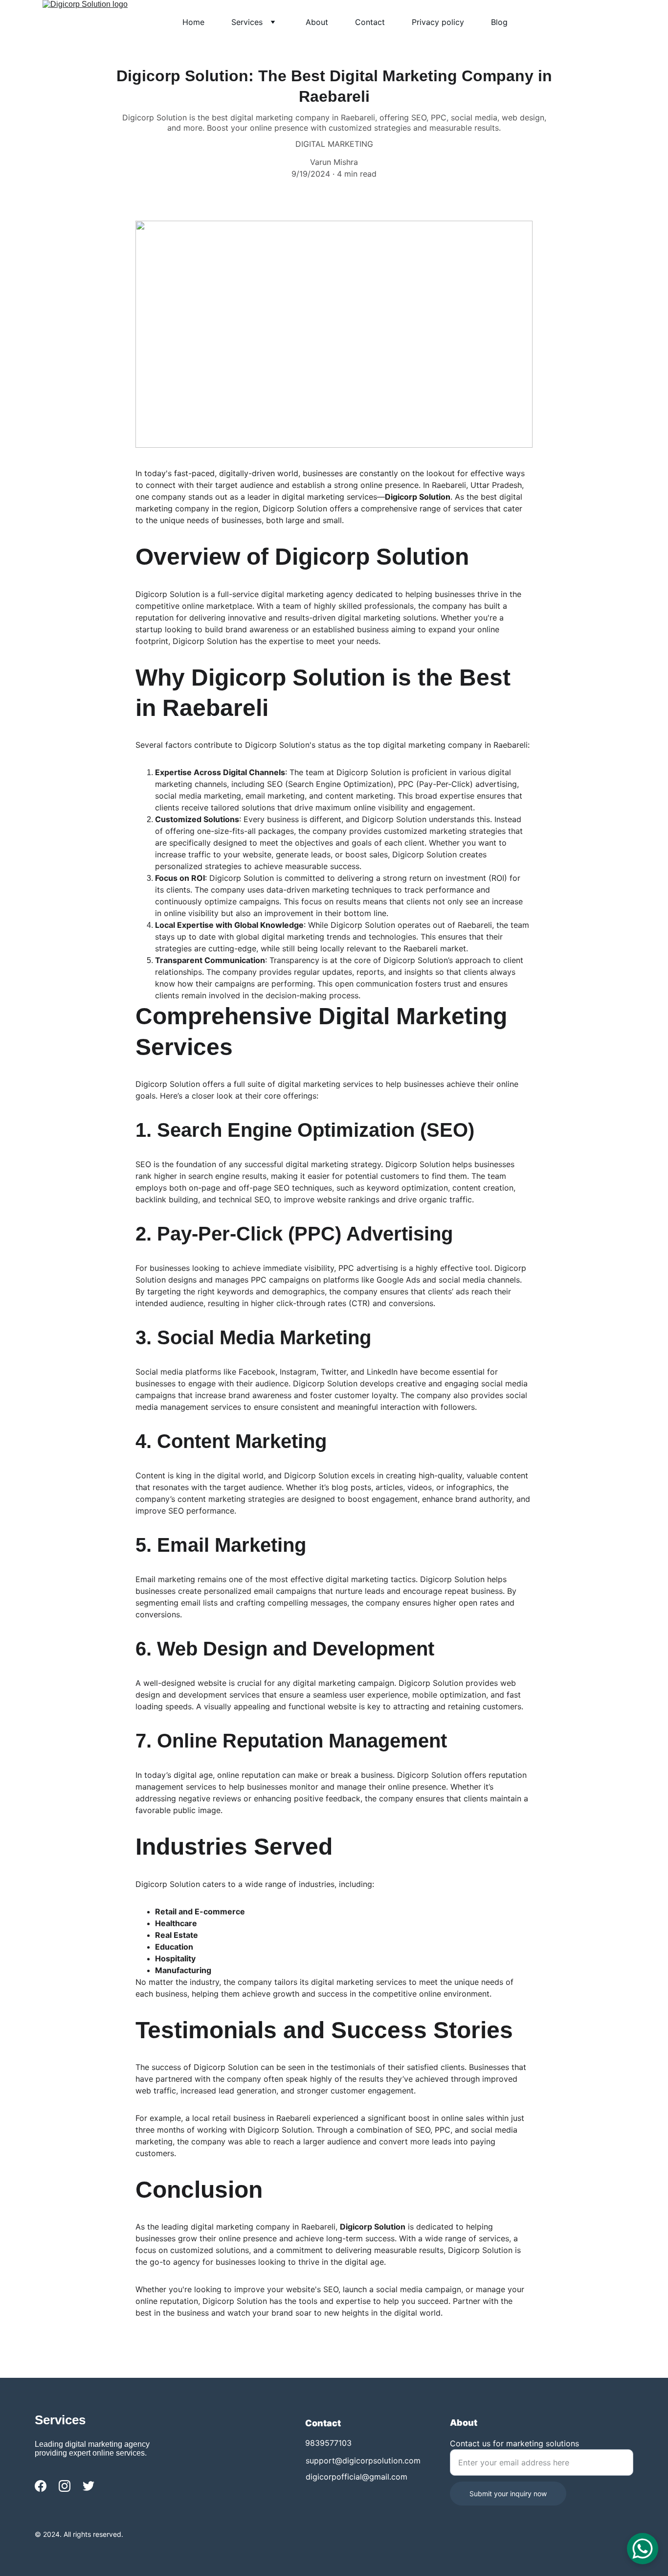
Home (193, 22)
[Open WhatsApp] (643, 2549)
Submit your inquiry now (508, 2494)
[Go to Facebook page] (41, 2486)
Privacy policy (438, 22)
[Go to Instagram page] (65, 2486)
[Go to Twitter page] (89, 2486)
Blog (499, 22)
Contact (370, 22)
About (317, 22)
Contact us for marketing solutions (514, 2443)
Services (247, 22)
